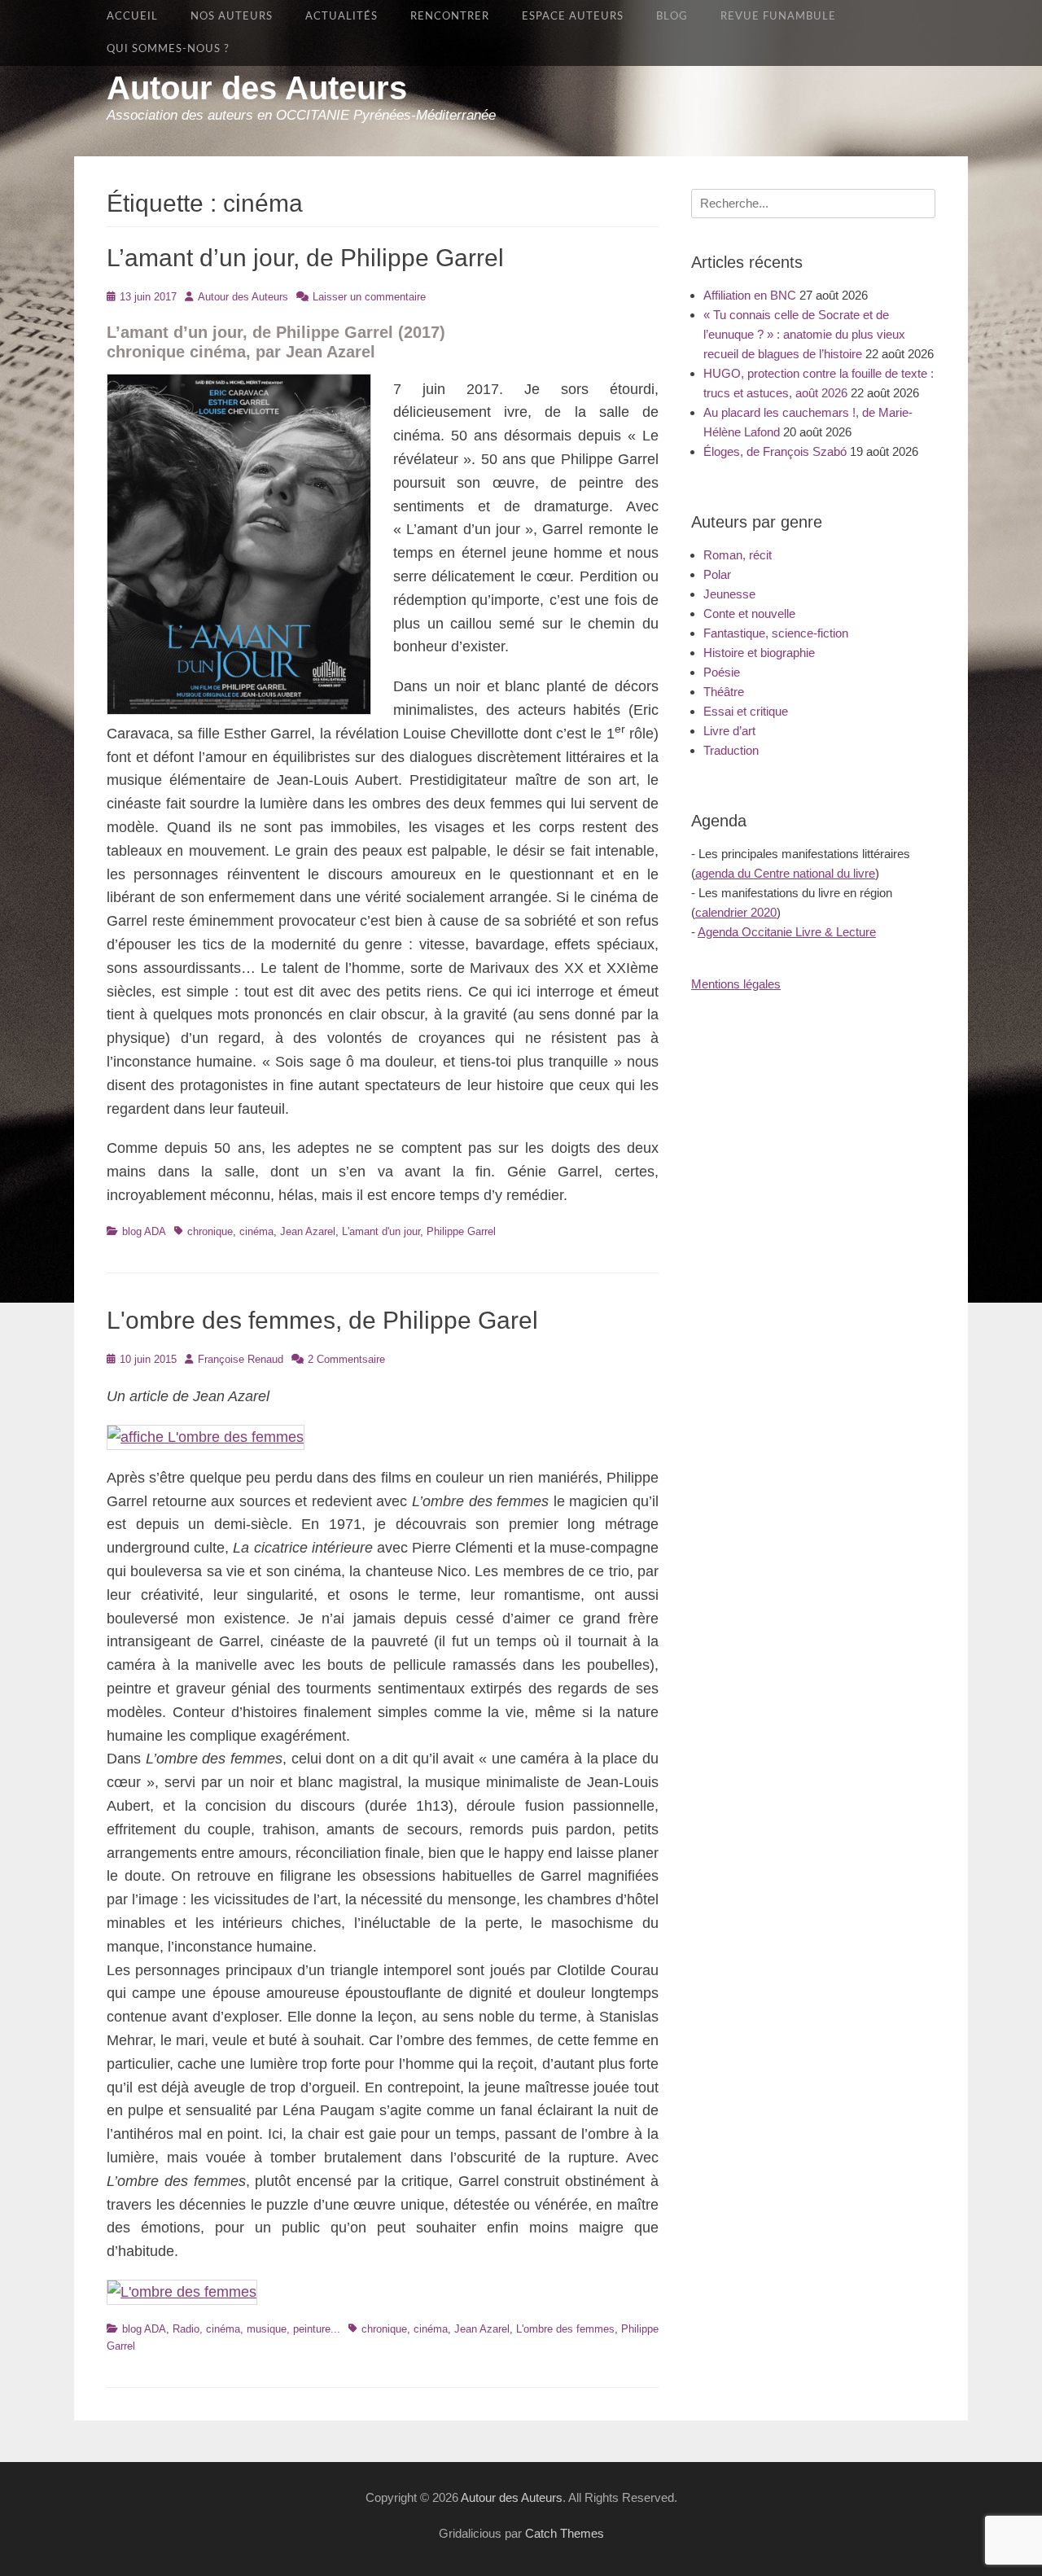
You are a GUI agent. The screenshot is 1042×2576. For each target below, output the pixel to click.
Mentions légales (736, 984)
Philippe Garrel (461, 1231)
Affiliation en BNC (750, 295)
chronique (210, 1231)
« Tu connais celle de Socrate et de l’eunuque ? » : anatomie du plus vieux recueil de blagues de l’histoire (804, 334)
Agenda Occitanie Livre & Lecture (787, 932)
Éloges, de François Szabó (775, 451)
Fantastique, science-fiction (776, 633)
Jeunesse (729, 594)
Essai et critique (746, 711)
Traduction (731, 750)
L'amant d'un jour (381, 1231)
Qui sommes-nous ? (168, 49)
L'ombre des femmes (565, 2329)
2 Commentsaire (346, 1359)
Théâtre (724, 692)
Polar (717, 574)
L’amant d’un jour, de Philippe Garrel (305, 258)
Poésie (722, 672)
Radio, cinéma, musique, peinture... (256, 2329)
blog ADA (144, 1231)
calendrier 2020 (736, 912)
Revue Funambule (778, 16)
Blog (672, 16)
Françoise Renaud (241, 1359)
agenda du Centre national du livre (785, 873)
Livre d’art (729, 731)
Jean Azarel (308, 1231)
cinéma (256, 1231)
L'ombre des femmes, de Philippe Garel (322, 1320)
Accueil (132, 16)
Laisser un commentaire (369, 297)
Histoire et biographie (759, 653)
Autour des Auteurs (257, 88)
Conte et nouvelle (749, 613)
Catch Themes (565, 2533)
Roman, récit (738, 555)
